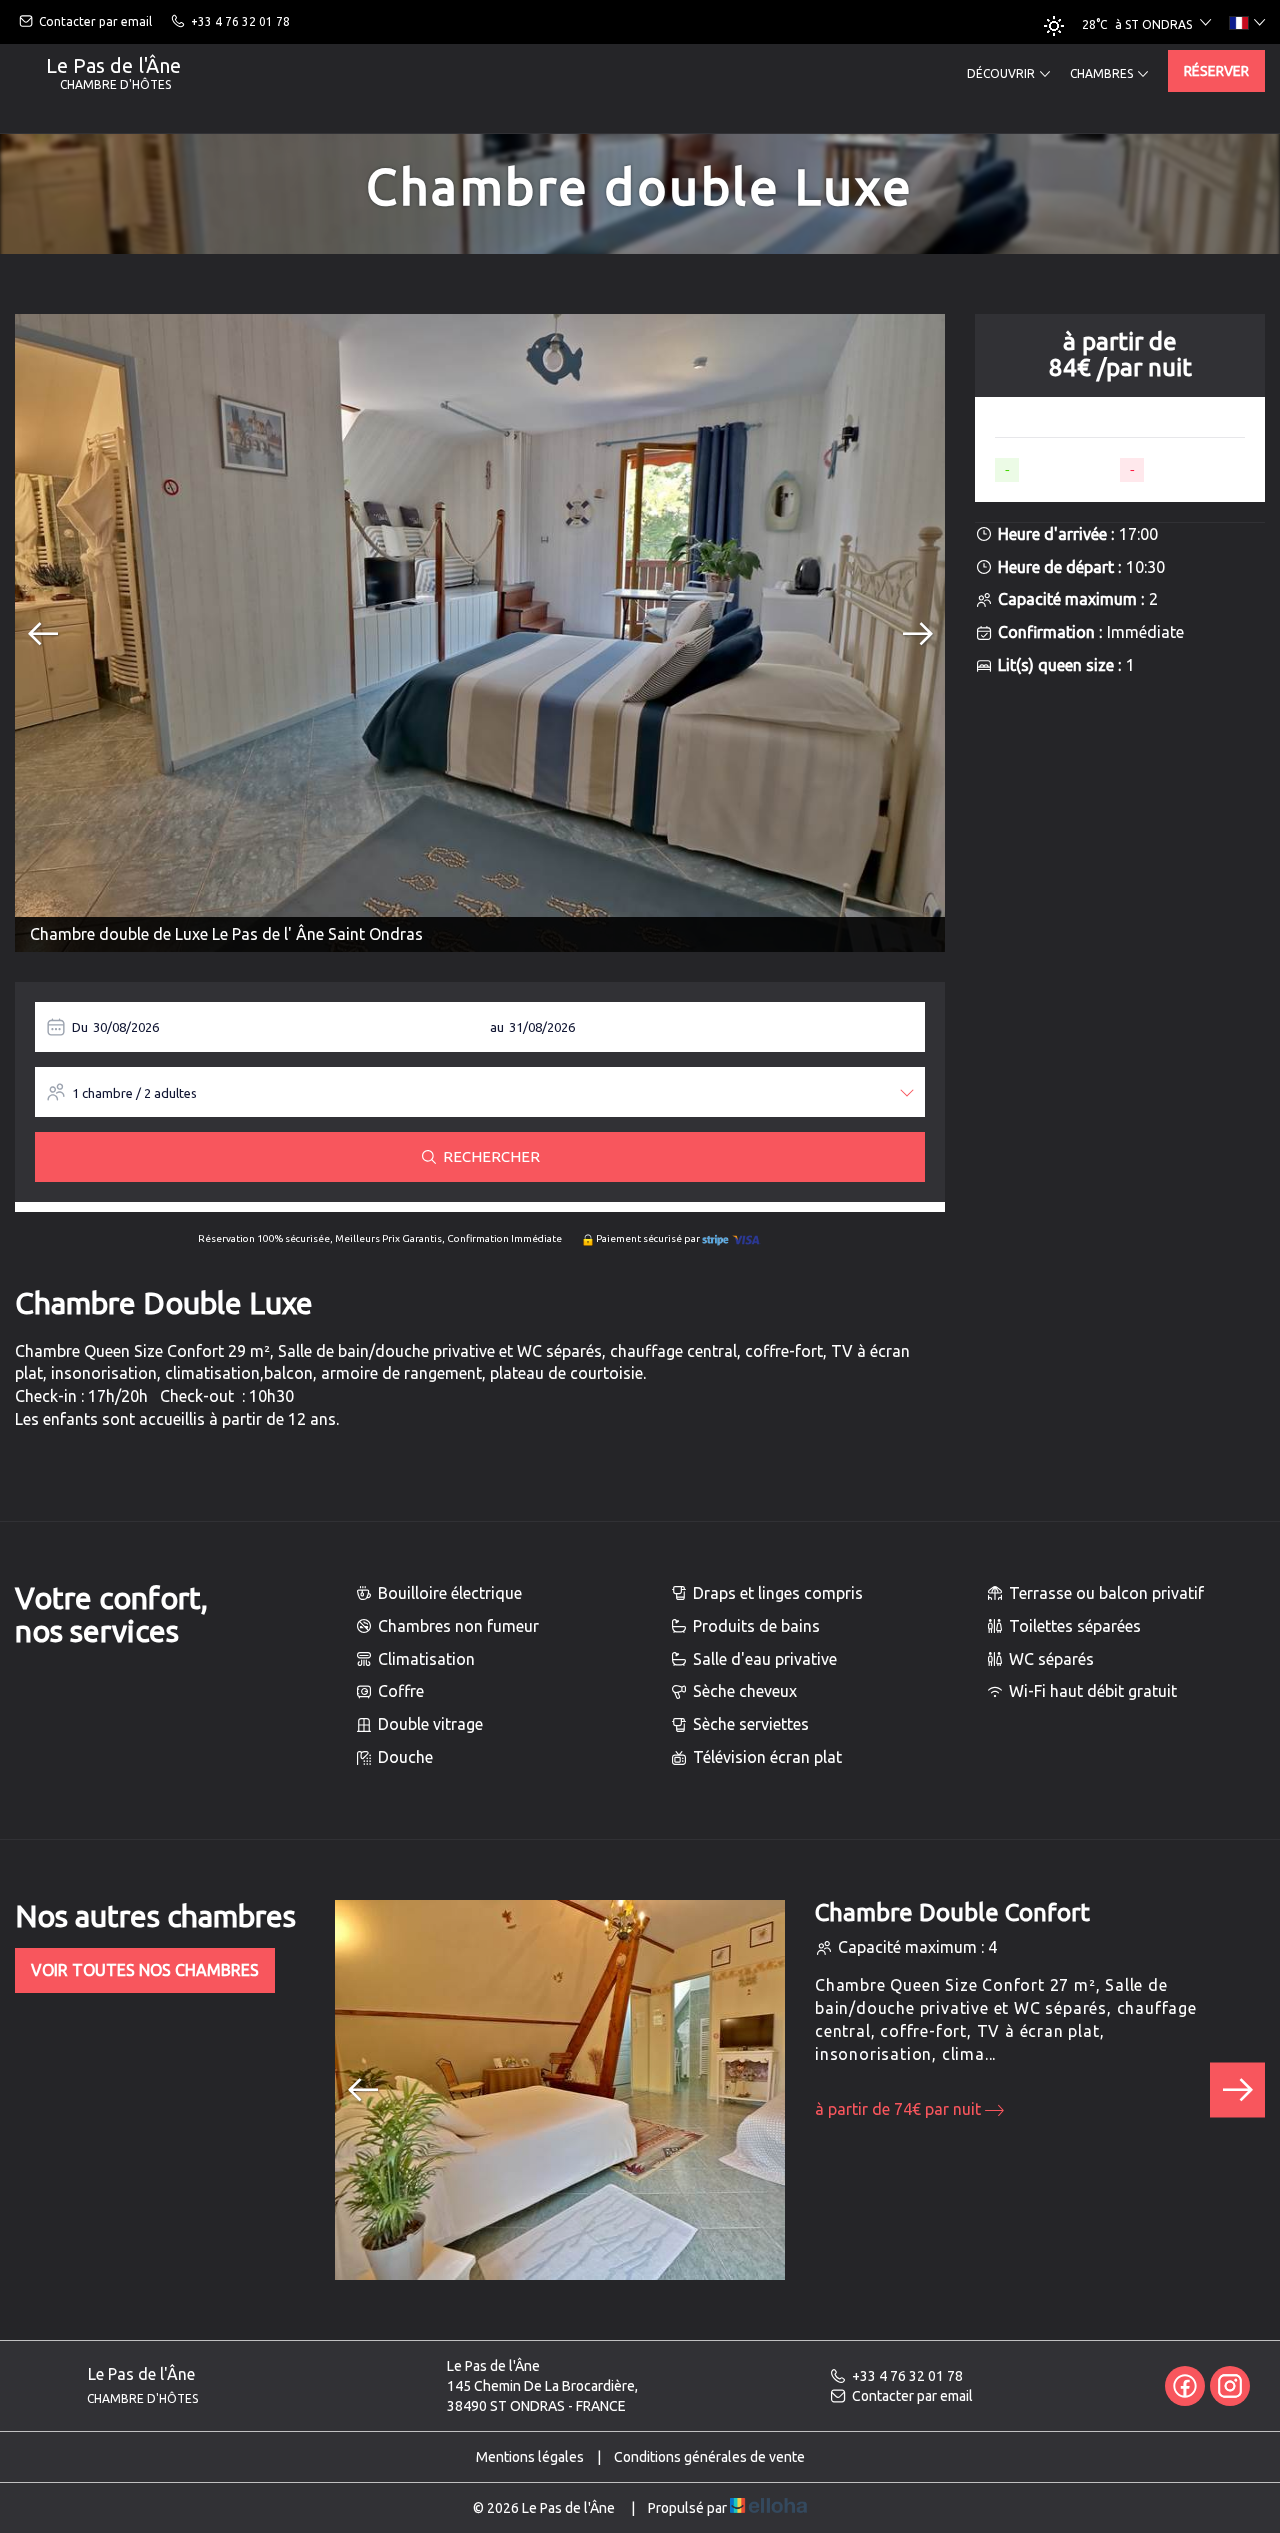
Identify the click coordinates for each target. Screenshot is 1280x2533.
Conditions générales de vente (709, 2457)
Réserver (1216, 71)
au (497, 1027)
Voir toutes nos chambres (145, 1970)
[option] (480, 633)
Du (80, 1027)
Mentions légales (530, 2457)
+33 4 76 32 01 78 (907, 2376)
